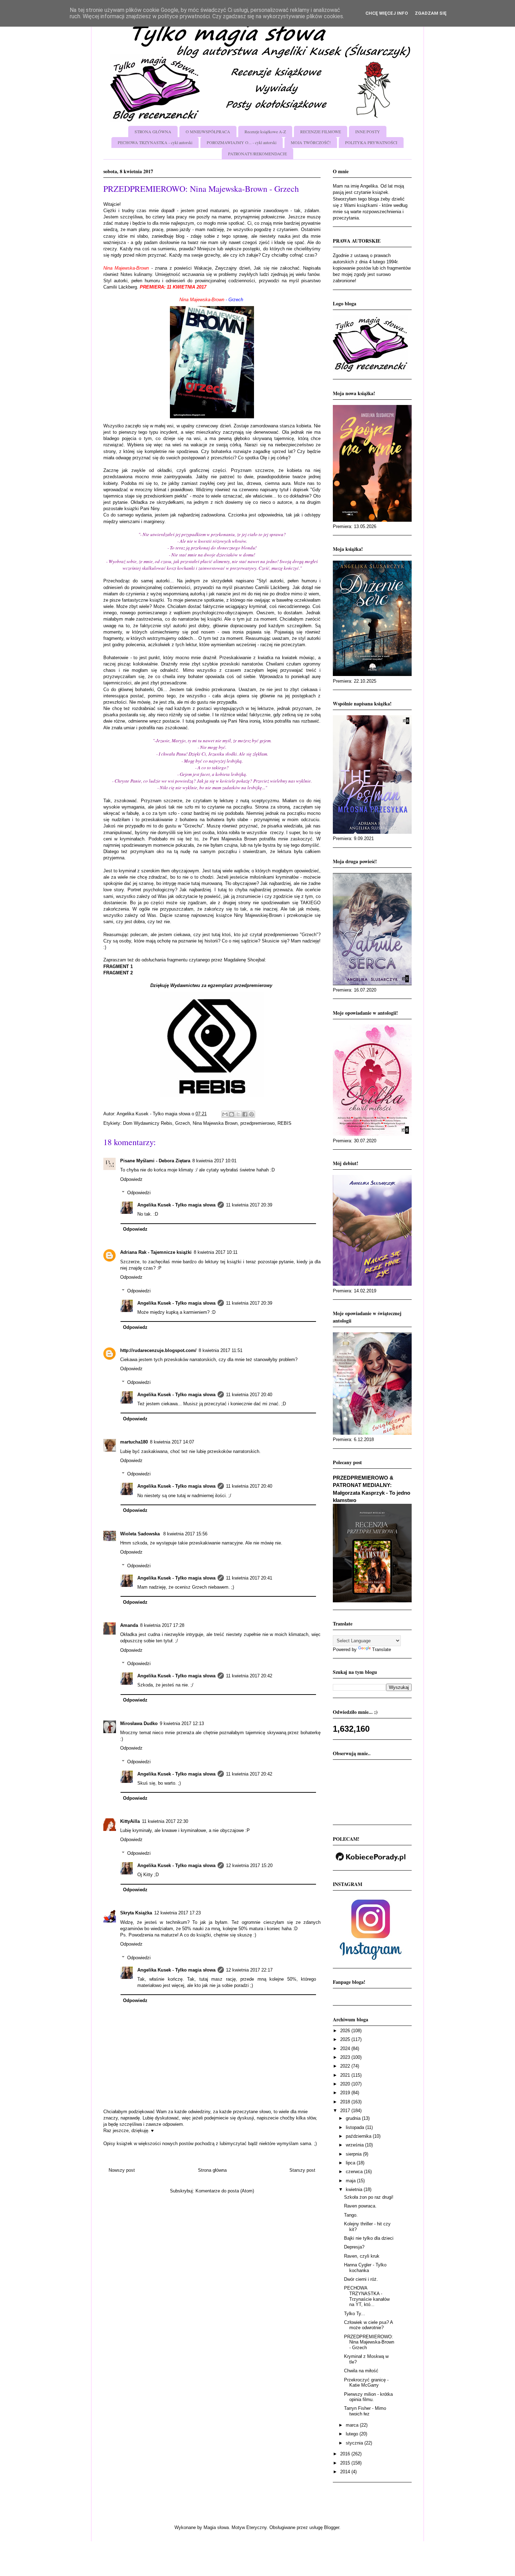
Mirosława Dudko (139, 1723)
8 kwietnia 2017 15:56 (185, 1534)
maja (351, 2181)
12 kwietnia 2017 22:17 (249, 1970)
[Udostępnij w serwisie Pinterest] (252, 1114)
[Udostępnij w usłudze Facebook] (245, 1114)
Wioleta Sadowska (141, 1534)
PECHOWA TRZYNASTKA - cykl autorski (155, 142)
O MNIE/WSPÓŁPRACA (208, 131)
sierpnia (354, 2154)
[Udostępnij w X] (238, 1114)
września (355, 2145)
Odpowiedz (131, 1179)
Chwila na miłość (361, 2371)
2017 (346, 2111)
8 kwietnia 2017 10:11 (216, 1252)
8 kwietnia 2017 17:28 (162, 1625)
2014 (346, 2472)
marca (353, 2425)
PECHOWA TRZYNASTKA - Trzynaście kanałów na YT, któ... (367, 2296)
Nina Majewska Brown (215, 1123)
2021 (346, 2075)
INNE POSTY (368, 131)
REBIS (284, 1123)
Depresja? (354, 2247)
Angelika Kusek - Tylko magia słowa (176, 1205)
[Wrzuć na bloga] (232, 1114)
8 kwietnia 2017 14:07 (172, 1442)
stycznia (355, 2443)
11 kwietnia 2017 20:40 (249, 1395)
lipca (351, 2163)
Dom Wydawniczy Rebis (148, 1123)
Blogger (332, 2527)
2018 (346, 2102)
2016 (346, 2454)
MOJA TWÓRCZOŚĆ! (311, 142)
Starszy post (302, 2170)
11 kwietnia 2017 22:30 (165, 1821)
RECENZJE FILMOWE (321, 131)
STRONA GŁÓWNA (153, 131)
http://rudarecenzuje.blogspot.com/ (158, 1350)
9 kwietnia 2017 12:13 (182, 1723)
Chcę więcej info (387, 13)
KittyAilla (130, 1821)
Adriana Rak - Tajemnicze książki (156, 1252)
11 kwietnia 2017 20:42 (249, 1676)
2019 (346, 2093)
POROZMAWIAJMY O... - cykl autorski (242, 142)
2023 (346, 2057)
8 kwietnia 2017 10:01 (214, 1161)
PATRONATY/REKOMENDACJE (257, 154)
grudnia (354, 2118)
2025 (346, 2039)
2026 (346, 2031)
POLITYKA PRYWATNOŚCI (371, 142)
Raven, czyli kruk (362, 2256)
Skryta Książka (136, 1913)
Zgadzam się (431, 13)
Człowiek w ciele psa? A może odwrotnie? (368, 2325)
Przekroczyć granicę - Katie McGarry (366, 2383)
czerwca (355, 2172)
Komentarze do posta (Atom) (225, 2191)
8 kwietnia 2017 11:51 (221, 1350)
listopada (356, 2127)
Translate (382, 1649)
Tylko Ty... (355, 2314)
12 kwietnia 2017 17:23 (177, 1913)
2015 (346, 2463)
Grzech (183, 1123)
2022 (346, 2066)
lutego (353, 2434)
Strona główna (212, 2170)
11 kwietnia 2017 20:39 (249, 1205)
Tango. (351, 2215)
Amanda (129, 1625)
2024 (346, 2048)
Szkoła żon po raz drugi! (369, 2197)
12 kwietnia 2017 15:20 (249, 1865)
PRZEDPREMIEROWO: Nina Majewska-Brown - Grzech (369, 2342)
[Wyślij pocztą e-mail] (225, 1114)
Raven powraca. (360, 2206)
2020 (346, 2084)
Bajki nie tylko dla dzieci (369, 2238)
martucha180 (134, 1442)
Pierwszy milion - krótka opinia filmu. (368, 2397)
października (359, 2136)
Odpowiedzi (139, 1193)
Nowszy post (122, 2170)
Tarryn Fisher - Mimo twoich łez (365, 2411)
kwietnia (355, 2189)
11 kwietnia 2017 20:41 (249, 1578)
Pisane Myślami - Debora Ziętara (155, 1161)
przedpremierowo (257, 1123)
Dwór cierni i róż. (361, 2279)
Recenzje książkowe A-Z (265, 131)
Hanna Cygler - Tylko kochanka (365, 2268)
